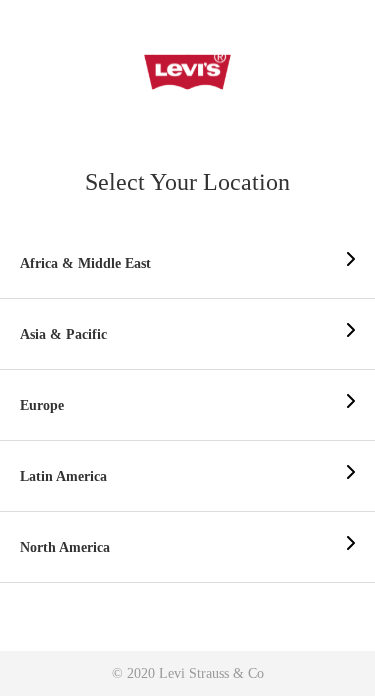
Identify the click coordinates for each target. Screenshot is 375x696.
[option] (187, 263)
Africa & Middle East (85, 263)
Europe (42, 405)
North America (65, 547)
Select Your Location (187, 182)
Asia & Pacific (63, 334)
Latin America (63, 476)
